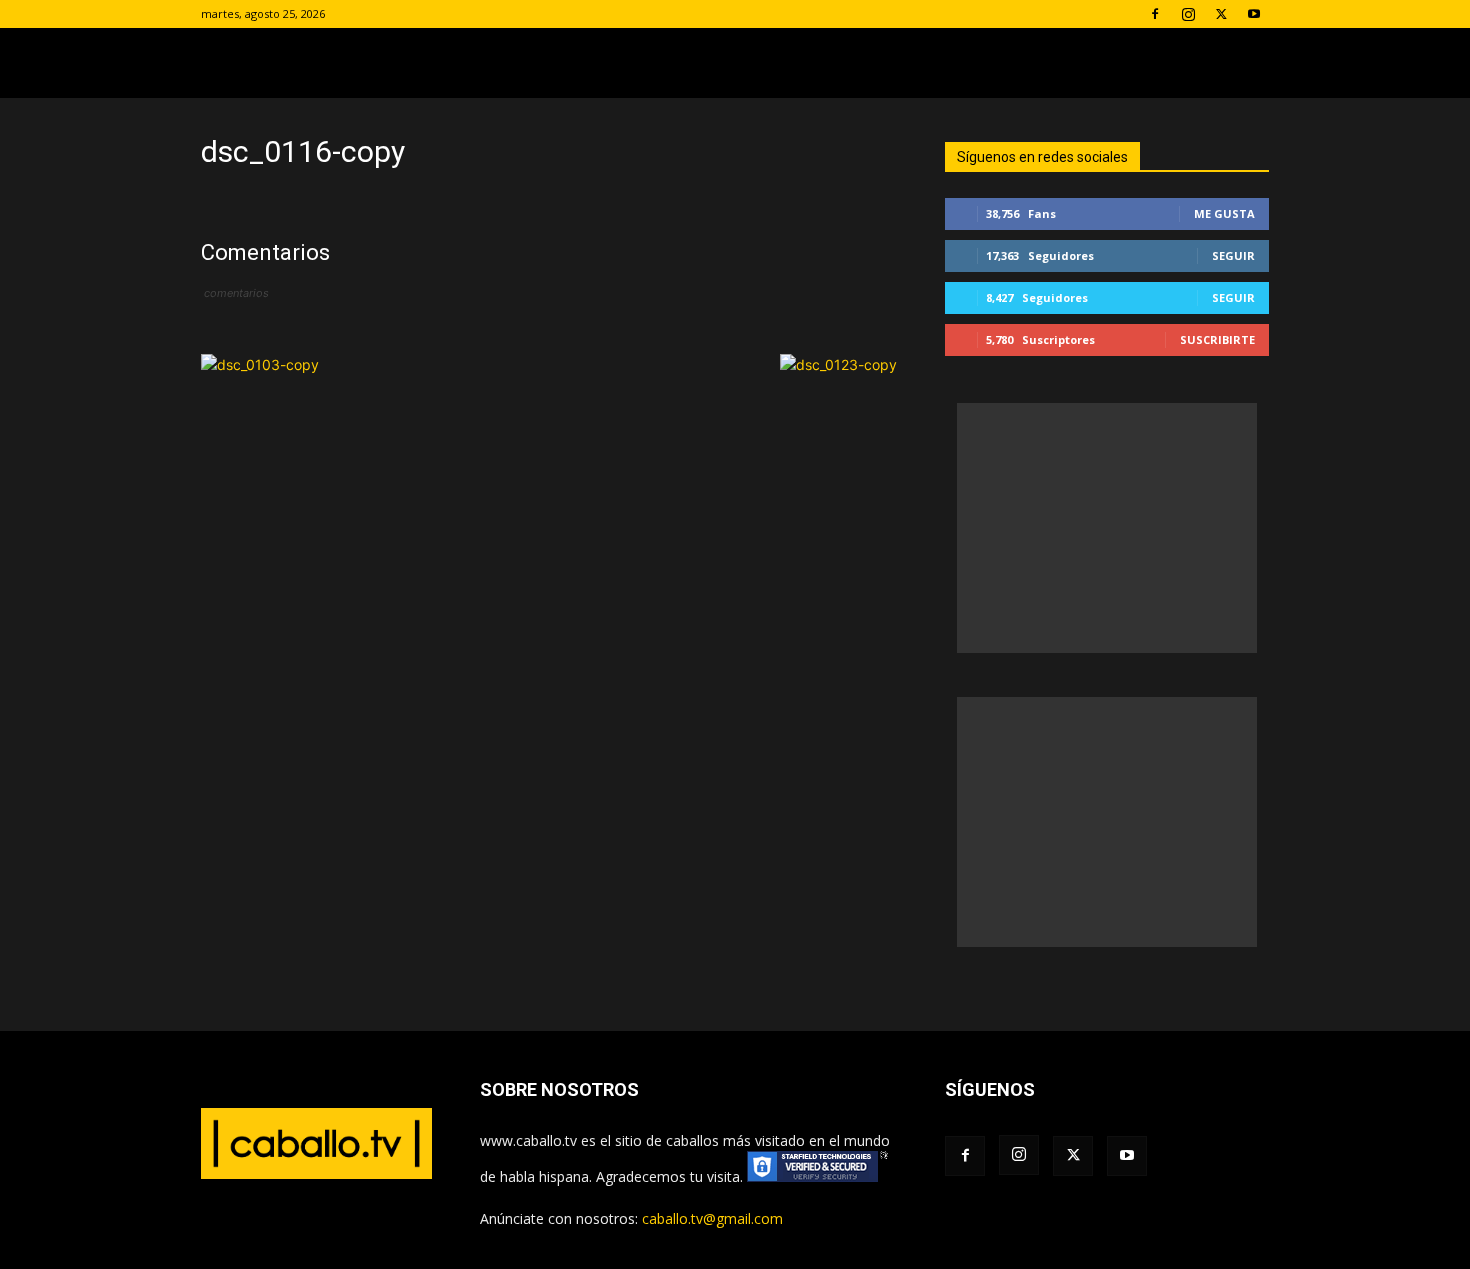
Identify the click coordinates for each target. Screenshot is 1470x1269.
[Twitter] (1221, 14)
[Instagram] (1188, 14)
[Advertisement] (1107, 528)
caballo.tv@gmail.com (712, 1218)
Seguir (1233, 255)
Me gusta (1224, 213)
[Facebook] (1155, 14)
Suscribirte (1217, 339)
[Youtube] (1254, 14)
